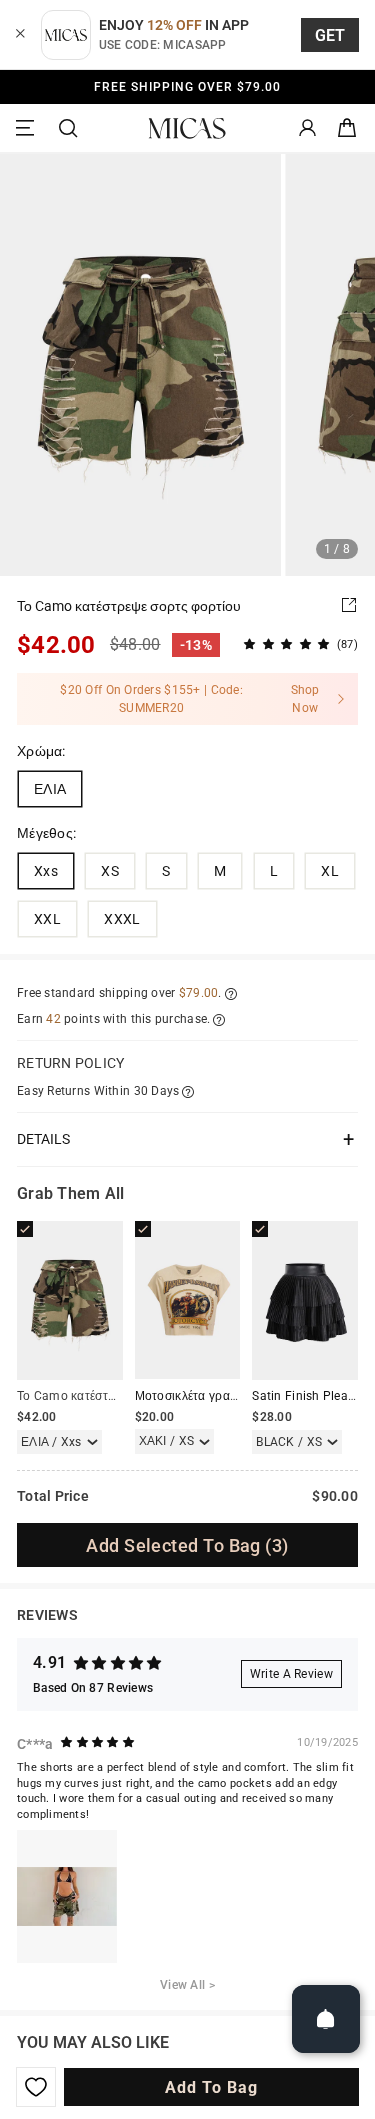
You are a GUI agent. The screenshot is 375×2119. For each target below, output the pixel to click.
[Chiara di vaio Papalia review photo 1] (67, 1896)
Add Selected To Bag (187, 1545)
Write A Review (291, 1674)
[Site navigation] (28, 128)
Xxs (46, 871)
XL (330, 871)
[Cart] (347, 128)
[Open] (326, 2019)
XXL (47, 919)
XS (110, 871)
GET (330, 35)
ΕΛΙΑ (50, 789)
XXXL (122, 919)
